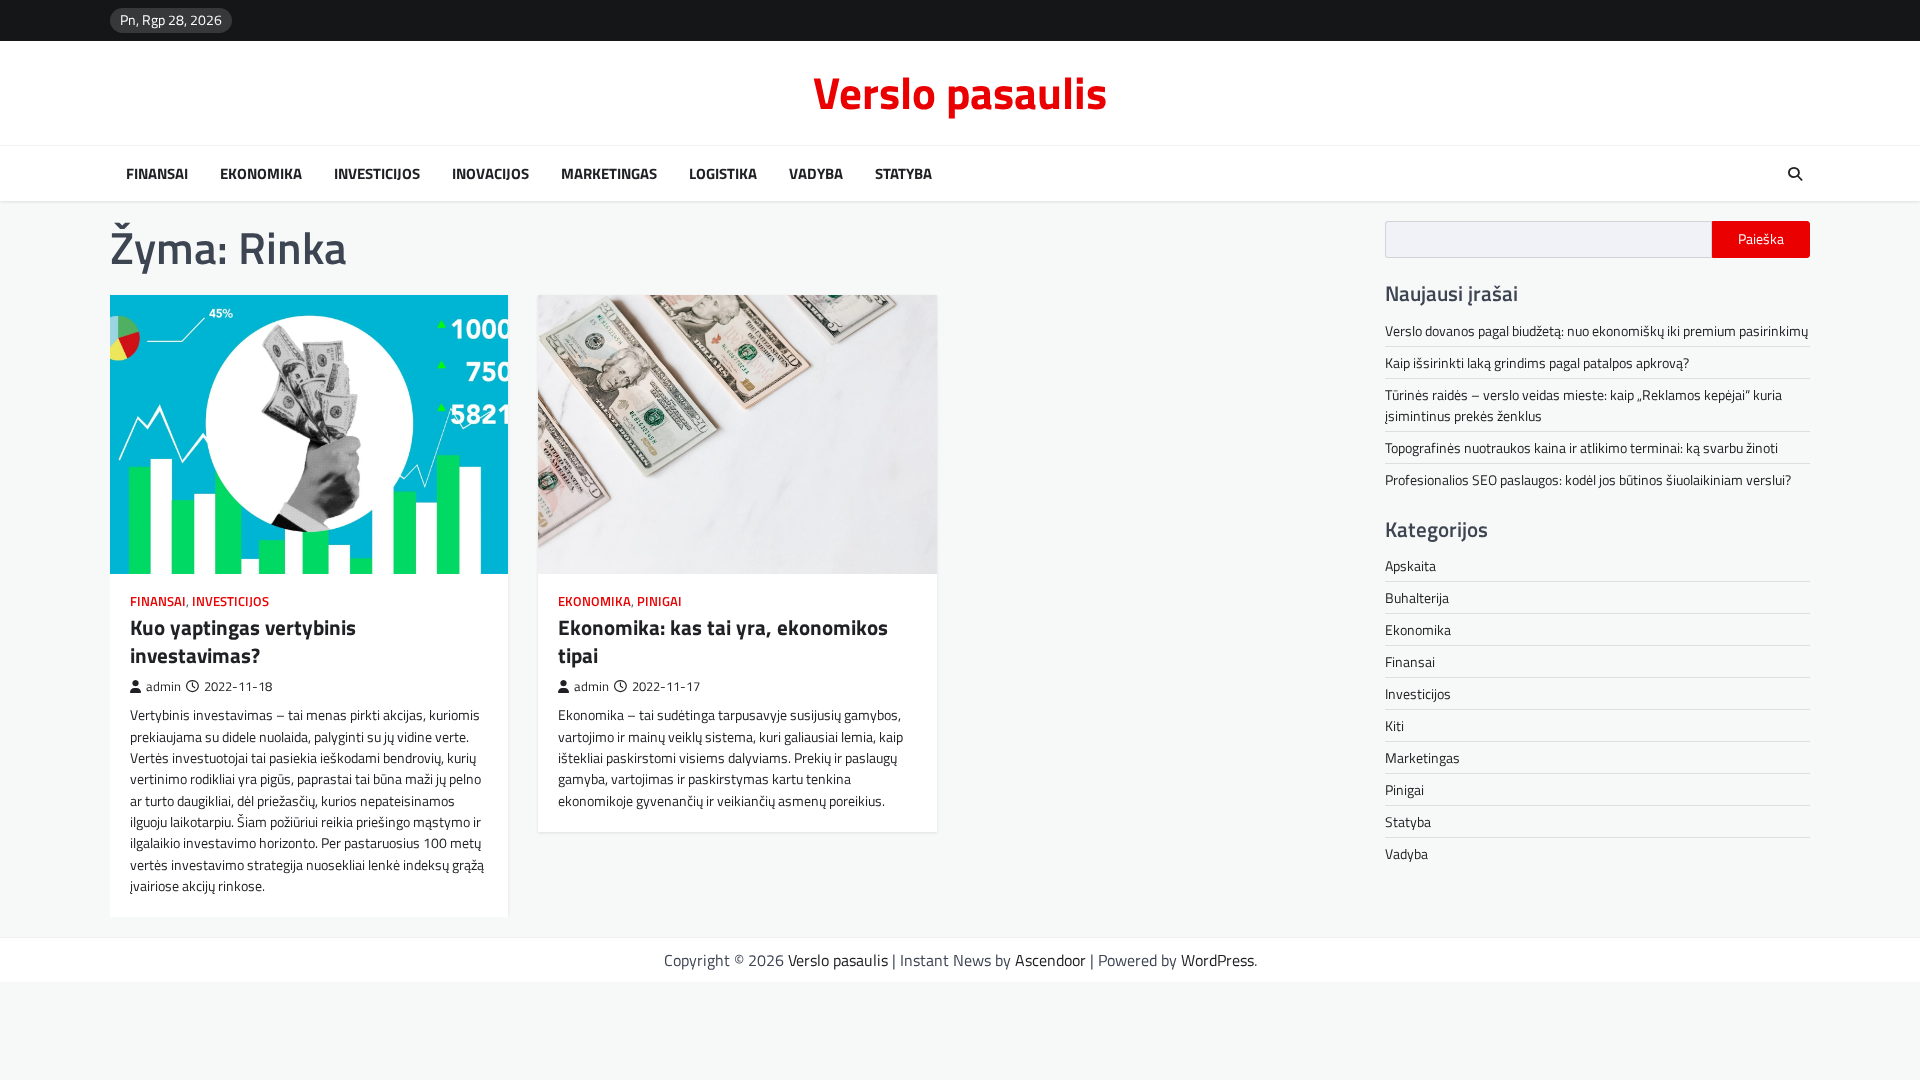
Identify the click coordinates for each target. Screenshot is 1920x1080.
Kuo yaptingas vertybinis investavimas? (243, 640)
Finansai (157, 174)
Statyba (903, 174)
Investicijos (377, 174)
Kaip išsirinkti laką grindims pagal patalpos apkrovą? (1537, 362)
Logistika (723, 174)
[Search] (1795, 174)
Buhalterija (1417, 597)
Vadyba (816, 174)
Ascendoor (1050, 960)
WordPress (1217, 960)
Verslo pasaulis (960, 92)
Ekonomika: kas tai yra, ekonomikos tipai (723, 640)
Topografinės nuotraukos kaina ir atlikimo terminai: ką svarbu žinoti (1581, 447)
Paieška (1761, 239)
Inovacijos (490, 174)
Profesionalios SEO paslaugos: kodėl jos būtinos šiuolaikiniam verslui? (1588, 479)
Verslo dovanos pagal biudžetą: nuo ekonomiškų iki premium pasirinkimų (1596, 330)
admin (163, 686)
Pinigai (659, 601)
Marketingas (609, 174)
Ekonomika (261, 174)
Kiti (1394, 725)
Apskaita (1410, 565)
